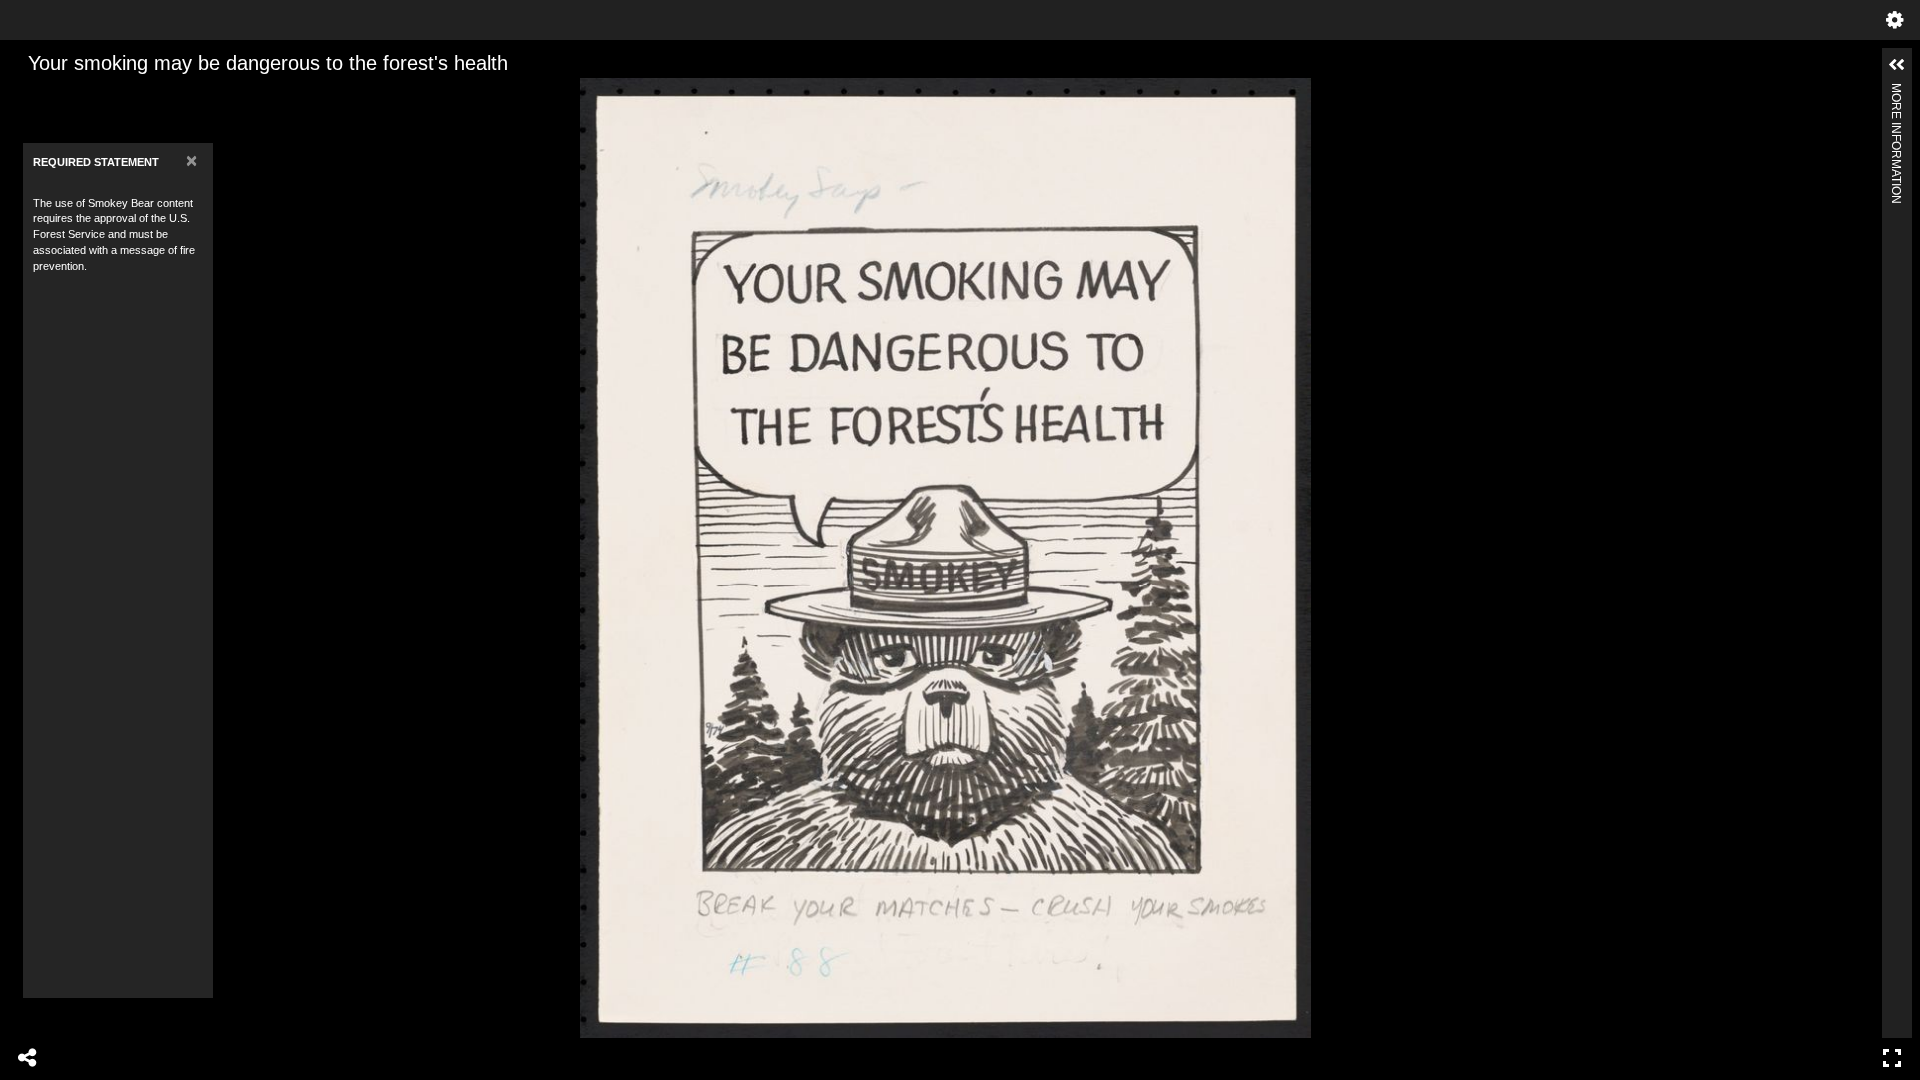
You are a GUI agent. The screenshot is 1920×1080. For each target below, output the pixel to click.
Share (28, 1058)
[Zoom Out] (67, 95)
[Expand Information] (1897, 65)
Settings (1895, 20)
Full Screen (1892, 1058)
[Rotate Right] (101, 95)
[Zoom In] (33, 95)
